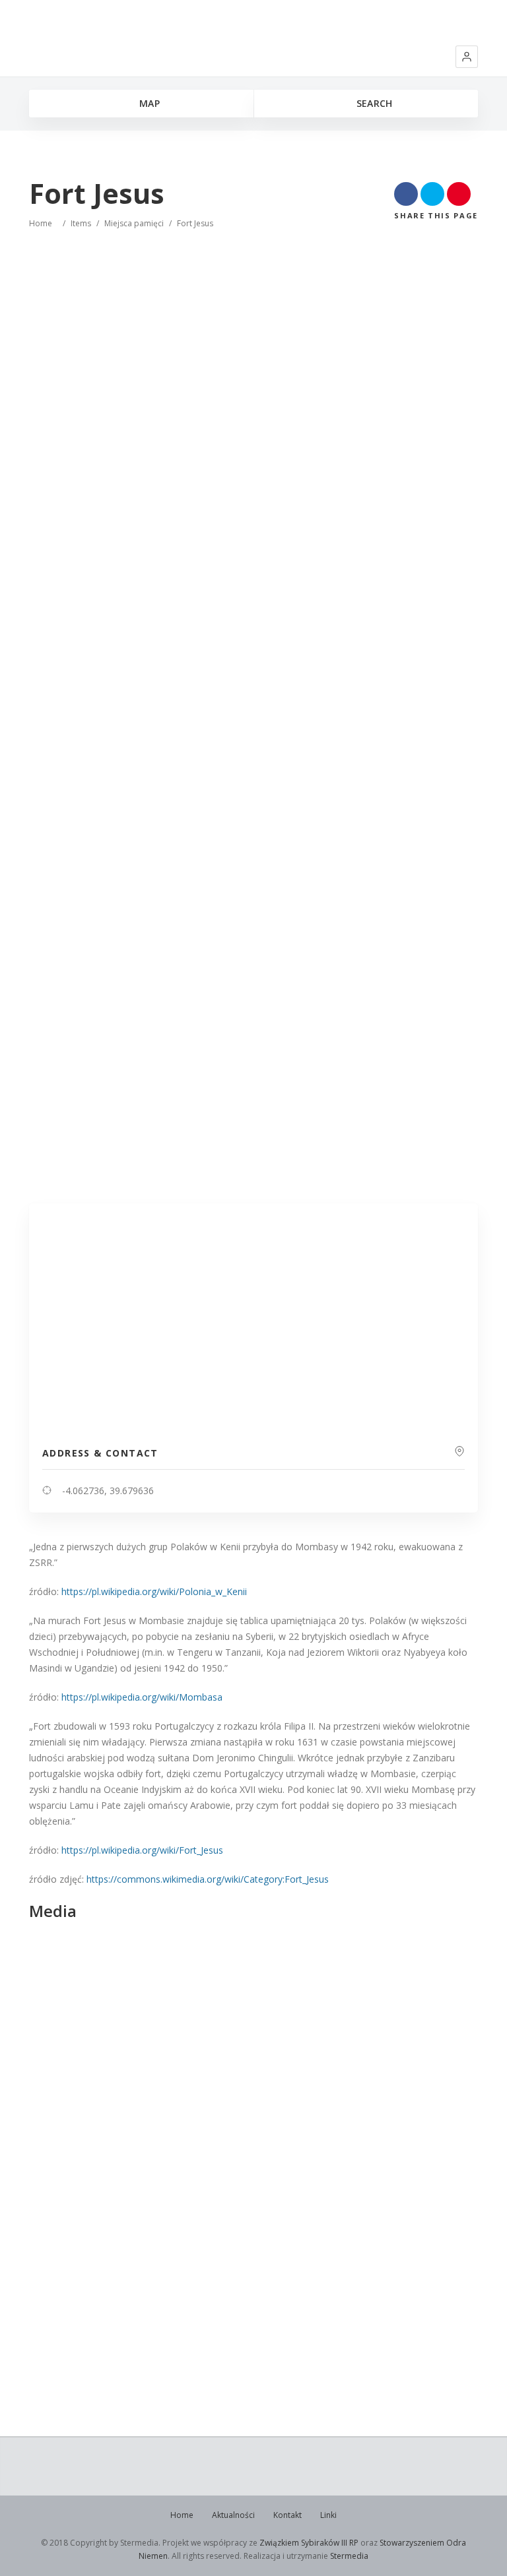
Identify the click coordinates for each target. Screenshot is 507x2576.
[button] (467, 57)
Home (41, 223)
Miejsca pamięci (134, 223)
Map (148, 103)
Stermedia (349, 2556)
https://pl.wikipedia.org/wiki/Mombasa (142, 1697)
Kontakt (287, 2515)
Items (81, 223)
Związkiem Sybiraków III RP (309, 2543)
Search (373, 103)
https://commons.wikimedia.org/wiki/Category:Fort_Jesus (208, 1879)
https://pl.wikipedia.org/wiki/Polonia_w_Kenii (154, 1591)
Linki (328, 2515)
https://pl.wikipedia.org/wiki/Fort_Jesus (142, 1850)
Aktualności (233, 2515)
